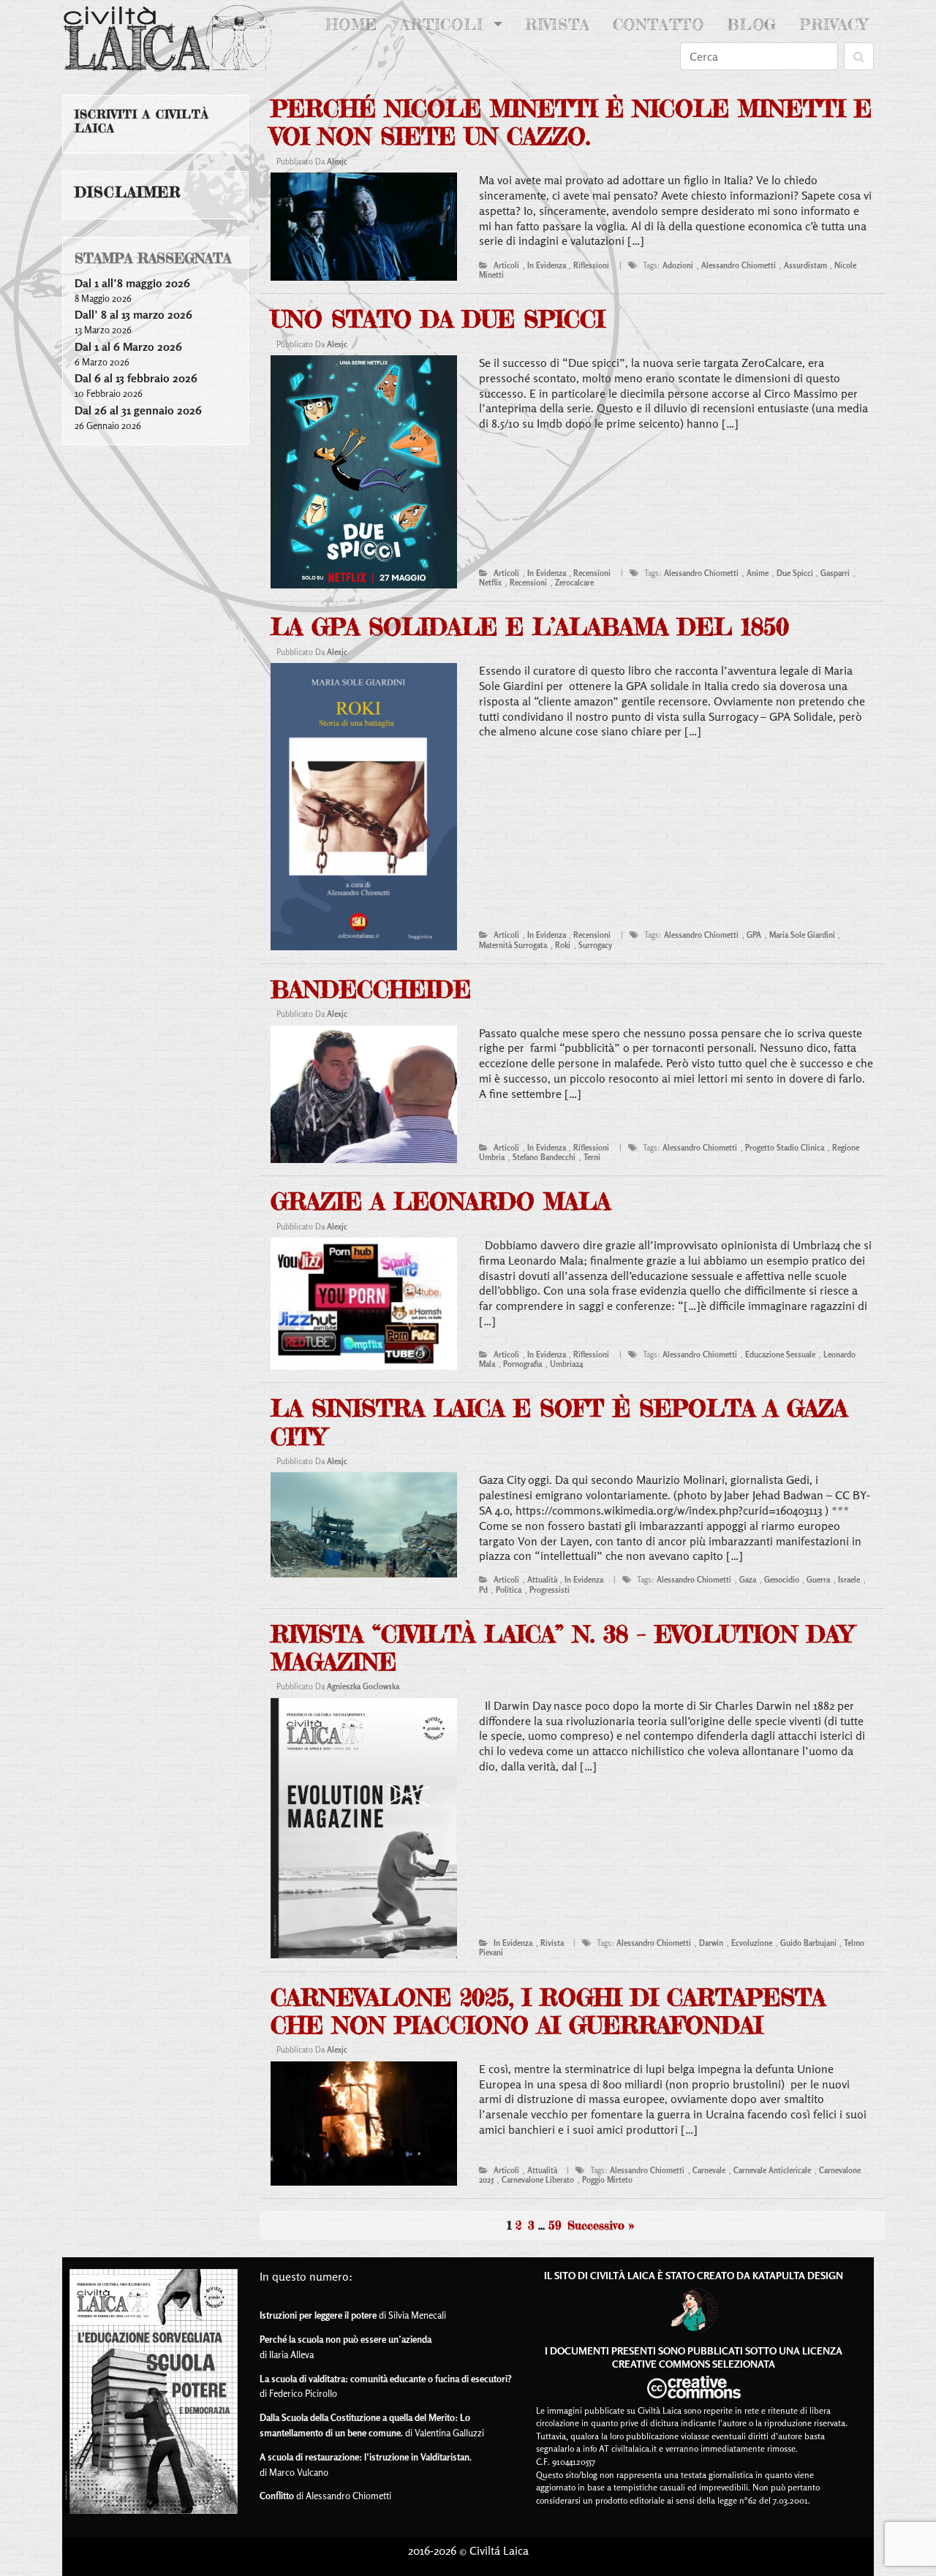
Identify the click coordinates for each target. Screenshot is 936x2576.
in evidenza (547, 265)
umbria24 (567, 1364)
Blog (752, 24)
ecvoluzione (752, 1943)
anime (758, 573)
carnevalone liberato (538, 2180)
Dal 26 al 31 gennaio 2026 (138, 410)
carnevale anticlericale (772, 2170)
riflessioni (591, 265)
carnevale (709, 2170)
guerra (818, 1580)
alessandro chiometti (739, 265)
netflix (490, 583)
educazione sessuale (780, 1355)
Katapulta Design (798, 2275)
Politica (509, 1590)
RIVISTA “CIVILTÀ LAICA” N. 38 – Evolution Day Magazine (562, 1648)
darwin (711, 1943)
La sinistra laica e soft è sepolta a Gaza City (559, 1422)
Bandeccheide (371, 989)
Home (354, 24)
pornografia (522, 1364)
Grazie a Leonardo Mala (441, 1201)
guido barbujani (808, 1943)
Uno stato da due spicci (438, 319)
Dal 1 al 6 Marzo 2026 (128, 346)
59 (555, 2225)
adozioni (678, 265)
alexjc (337, 162)
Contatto (658, 24)
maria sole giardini (802, 935)
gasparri (835, 573)
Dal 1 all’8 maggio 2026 (132, 283)
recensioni (592, 573)
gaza (748, 1580)
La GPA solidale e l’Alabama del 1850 (530, 627)
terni (592, 1157)
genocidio (782, 1580)
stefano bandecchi (544, 1157)
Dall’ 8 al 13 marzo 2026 (133, 314)
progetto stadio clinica (785, 1148)
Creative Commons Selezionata (694, 2364)
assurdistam (805, 265)
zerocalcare (574, 583)
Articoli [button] (445, 24)
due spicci (795, 573)
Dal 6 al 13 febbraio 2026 (136, 378)
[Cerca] (859, 56)
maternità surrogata (513, 945)
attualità (542, 1580)
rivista (552, 1943)
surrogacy (595, 945)
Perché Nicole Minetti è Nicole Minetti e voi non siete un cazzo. (571, 122)
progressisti (550, 1590)
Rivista (558, 24)
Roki (563, 945)
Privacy (834, 24)
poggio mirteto (607, 2180)
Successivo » (601, 2225)
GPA (754, 935)
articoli (506, 265)
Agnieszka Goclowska (363, 1686)
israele (849, 1580)
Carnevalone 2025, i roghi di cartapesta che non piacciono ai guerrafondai (548, 2011)
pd (483, 1590)
